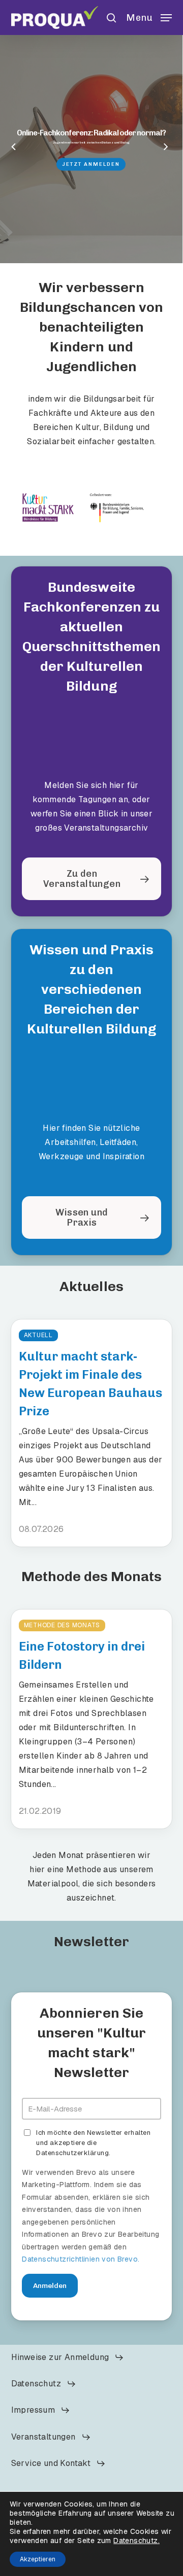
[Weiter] (175, 148)
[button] (149, 16)
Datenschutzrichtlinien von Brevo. (81, 2259)
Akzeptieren (38, 2559)
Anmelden (50, 2286)
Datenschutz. (136, 2541)
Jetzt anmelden (91, 164)
